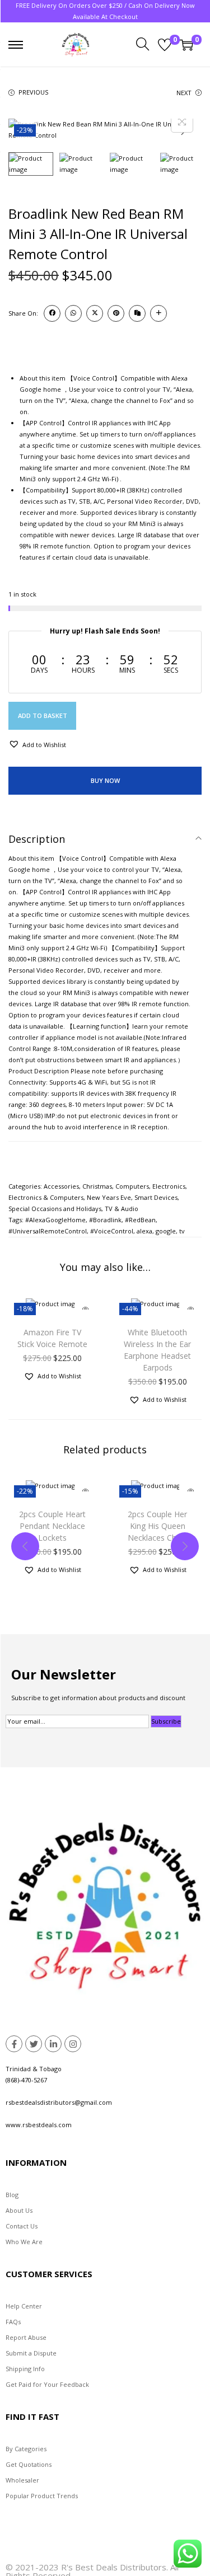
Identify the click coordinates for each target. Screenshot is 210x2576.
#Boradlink (105, 1220)
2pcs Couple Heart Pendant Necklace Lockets (52, 1526)
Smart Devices (156, 1197)
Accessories (61, 1186)
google (166, 1231)
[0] (165, 45)
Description (37, 839)
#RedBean (140, 1220)
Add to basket (43, 715)
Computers (132, 1186)
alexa (144, 1231)
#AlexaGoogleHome (55, 1220)
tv (182, 1231)
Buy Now (105, 780)
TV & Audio (122, 1209)
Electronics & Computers (46, 1197)
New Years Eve (109, 1197)
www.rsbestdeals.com (39, 2125)
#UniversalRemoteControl (48, 1231)
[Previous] (26, 130)
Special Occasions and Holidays (55, 1209)
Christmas (97, 1186)
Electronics (169, 1186)
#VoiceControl (112, 1231)
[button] (37, 744)
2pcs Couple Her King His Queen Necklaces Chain (157, 1526)
